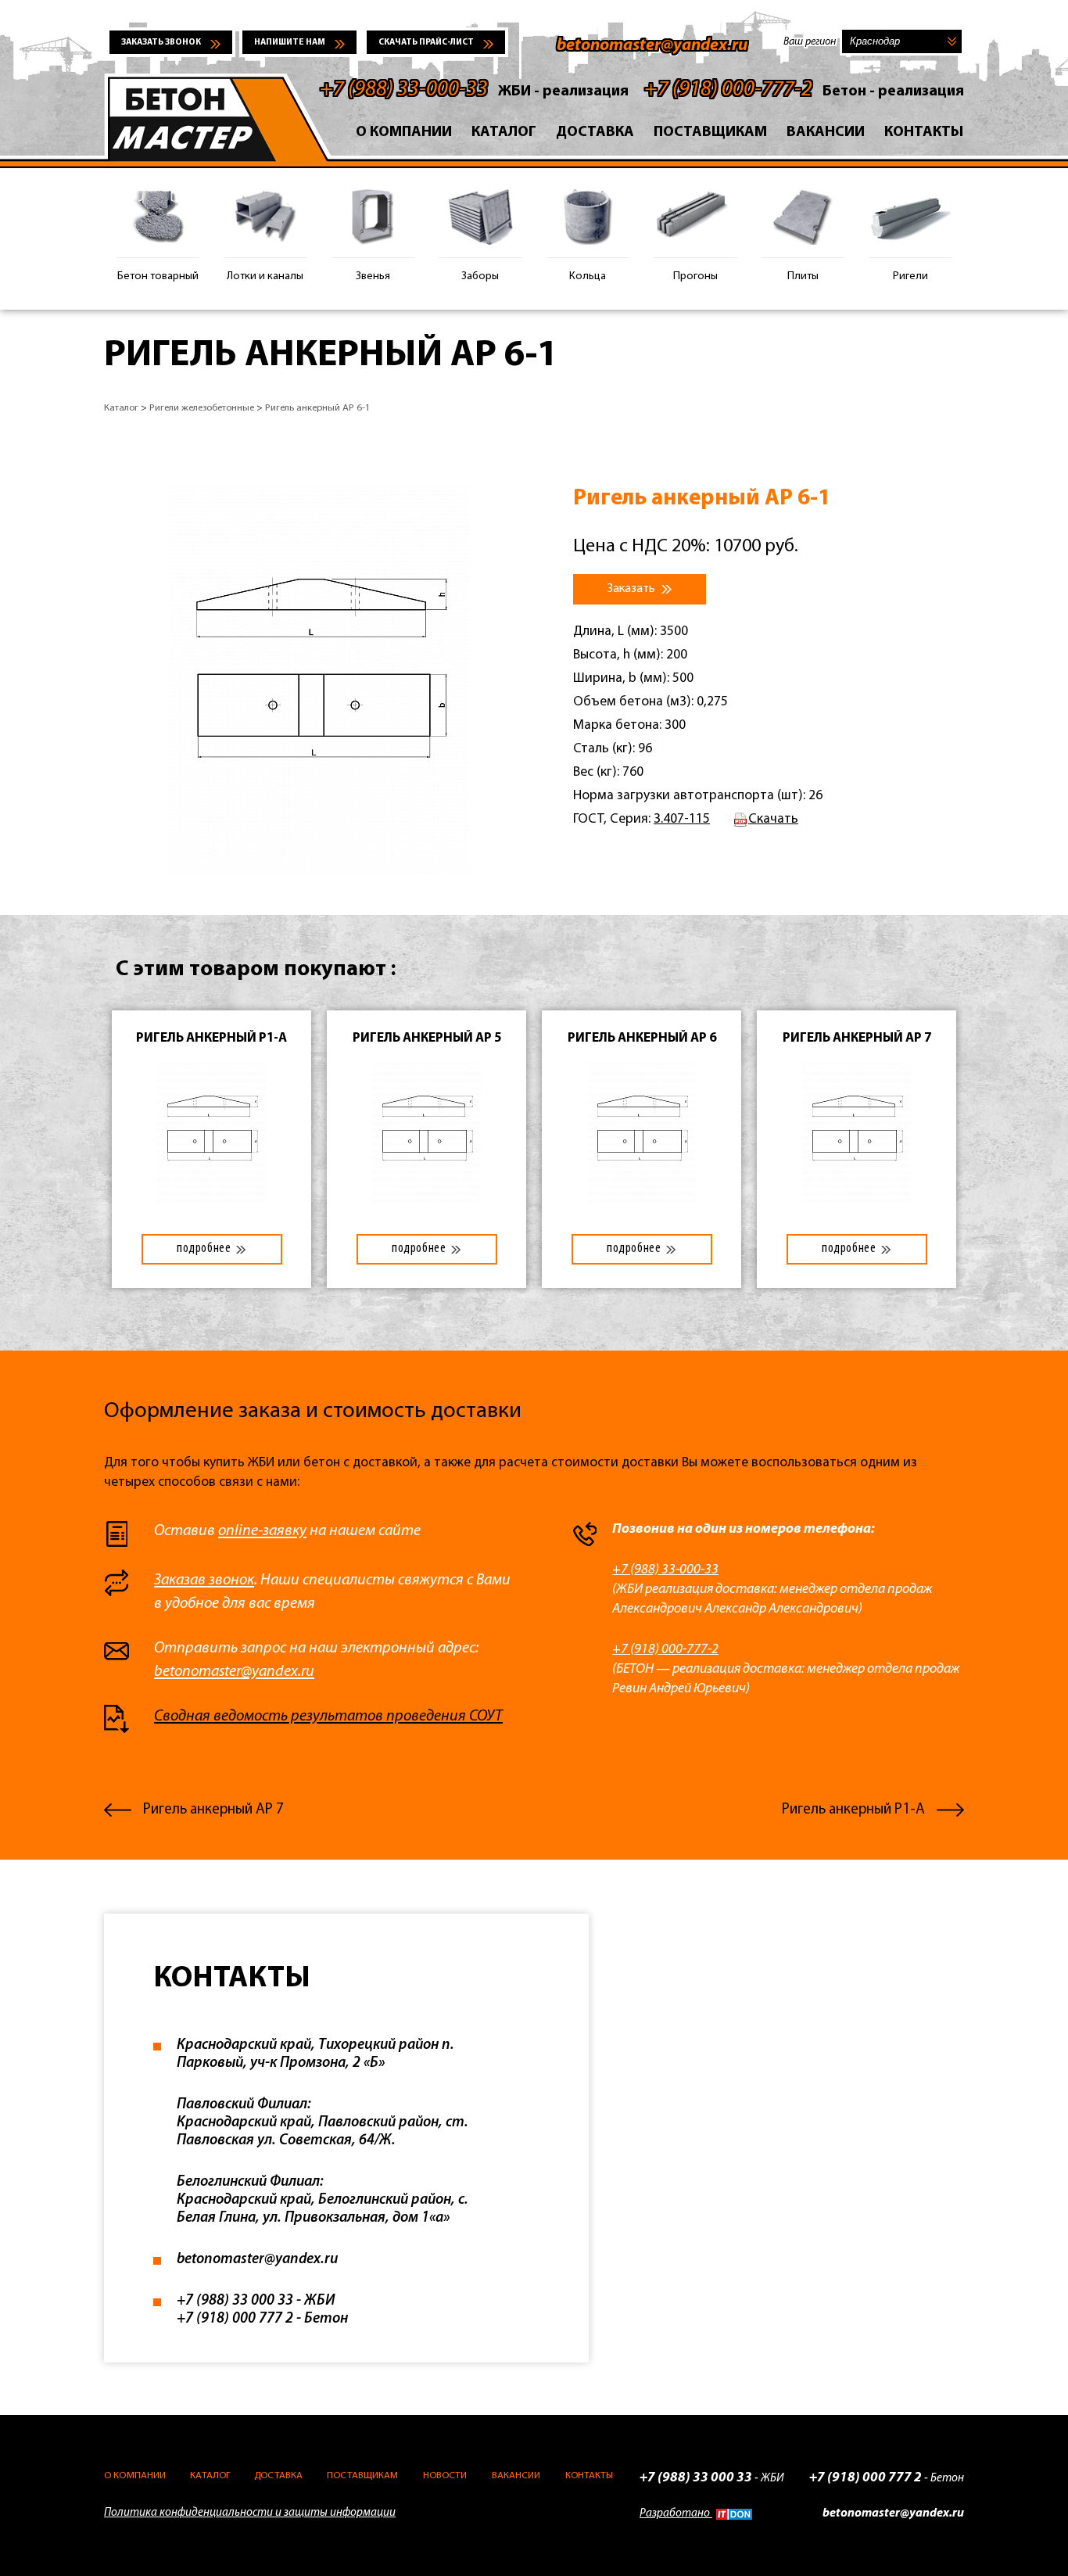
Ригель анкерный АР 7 (213, 1810)
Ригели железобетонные (202, 408)
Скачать (773, 819)
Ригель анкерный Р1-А (853, 1810)
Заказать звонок (161, 43)
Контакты (924, 133)
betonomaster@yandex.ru (652, 46)
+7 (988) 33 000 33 (235, 2301)
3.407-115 (682, 819)
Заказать (633, 589)
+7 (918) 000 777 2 (235, 2319)
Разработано (676, 2514)
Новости (445, 2476)
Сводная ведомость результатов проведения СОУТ (328, 1717)
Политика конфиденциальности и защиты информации (250, 2513)
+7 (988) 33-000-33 (404, 90)
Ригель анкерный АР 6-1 (318, 408)
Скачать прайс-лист (426, 43)
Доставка (595, 133)
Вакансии (826, 133)
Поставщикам (710, 133)
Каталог (504, 133)
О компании (404, 133)
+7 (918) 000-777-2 (728, 90)
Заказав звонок (204, 1580)
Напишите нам (290, 43)
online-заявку (262, 1531)
